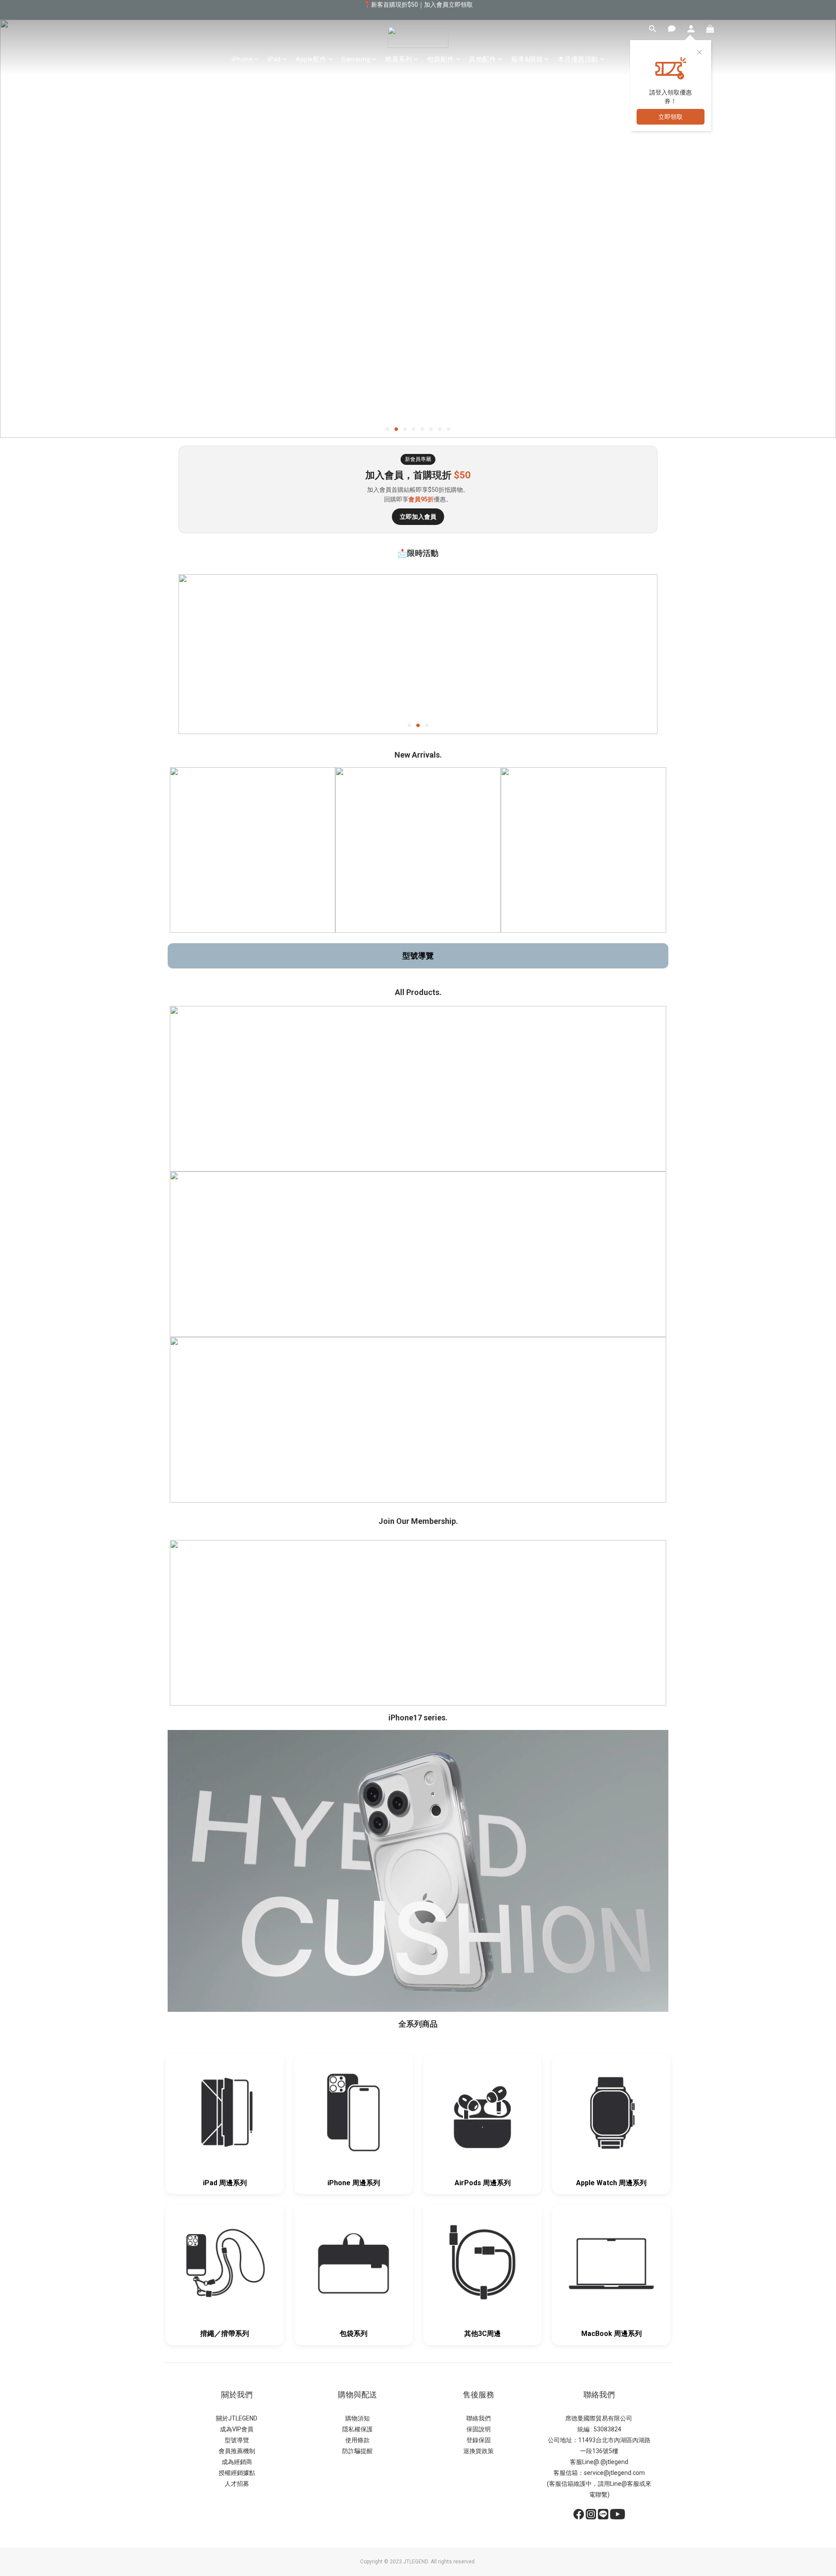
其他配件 (482, 59)
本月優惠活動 (578, 59)
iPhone (242, 59)
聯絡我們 (479, 2418)
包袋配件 (441, 59)
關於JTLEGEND (237, 2418)
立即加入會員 (418, 517)
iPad (274, 59)
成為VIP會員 (237, 2429)
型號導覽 (418, 956)
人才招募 (237, 2484)
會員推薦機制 (237, 2451)
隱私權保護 (357, 2429)
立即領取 (671, 117)
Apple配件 (311, 59)
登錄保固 (479, 2440)
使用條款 (357, 2440)
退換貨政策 (479, 2451)
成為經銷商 (237, 2462)
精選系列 (398, 59)
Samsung (356, 59)
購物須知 (357, 2418)
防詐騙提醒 (357, 2451)
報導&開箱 (527, 59)
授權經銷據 (234, 2473)
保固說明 (479, 2429)
